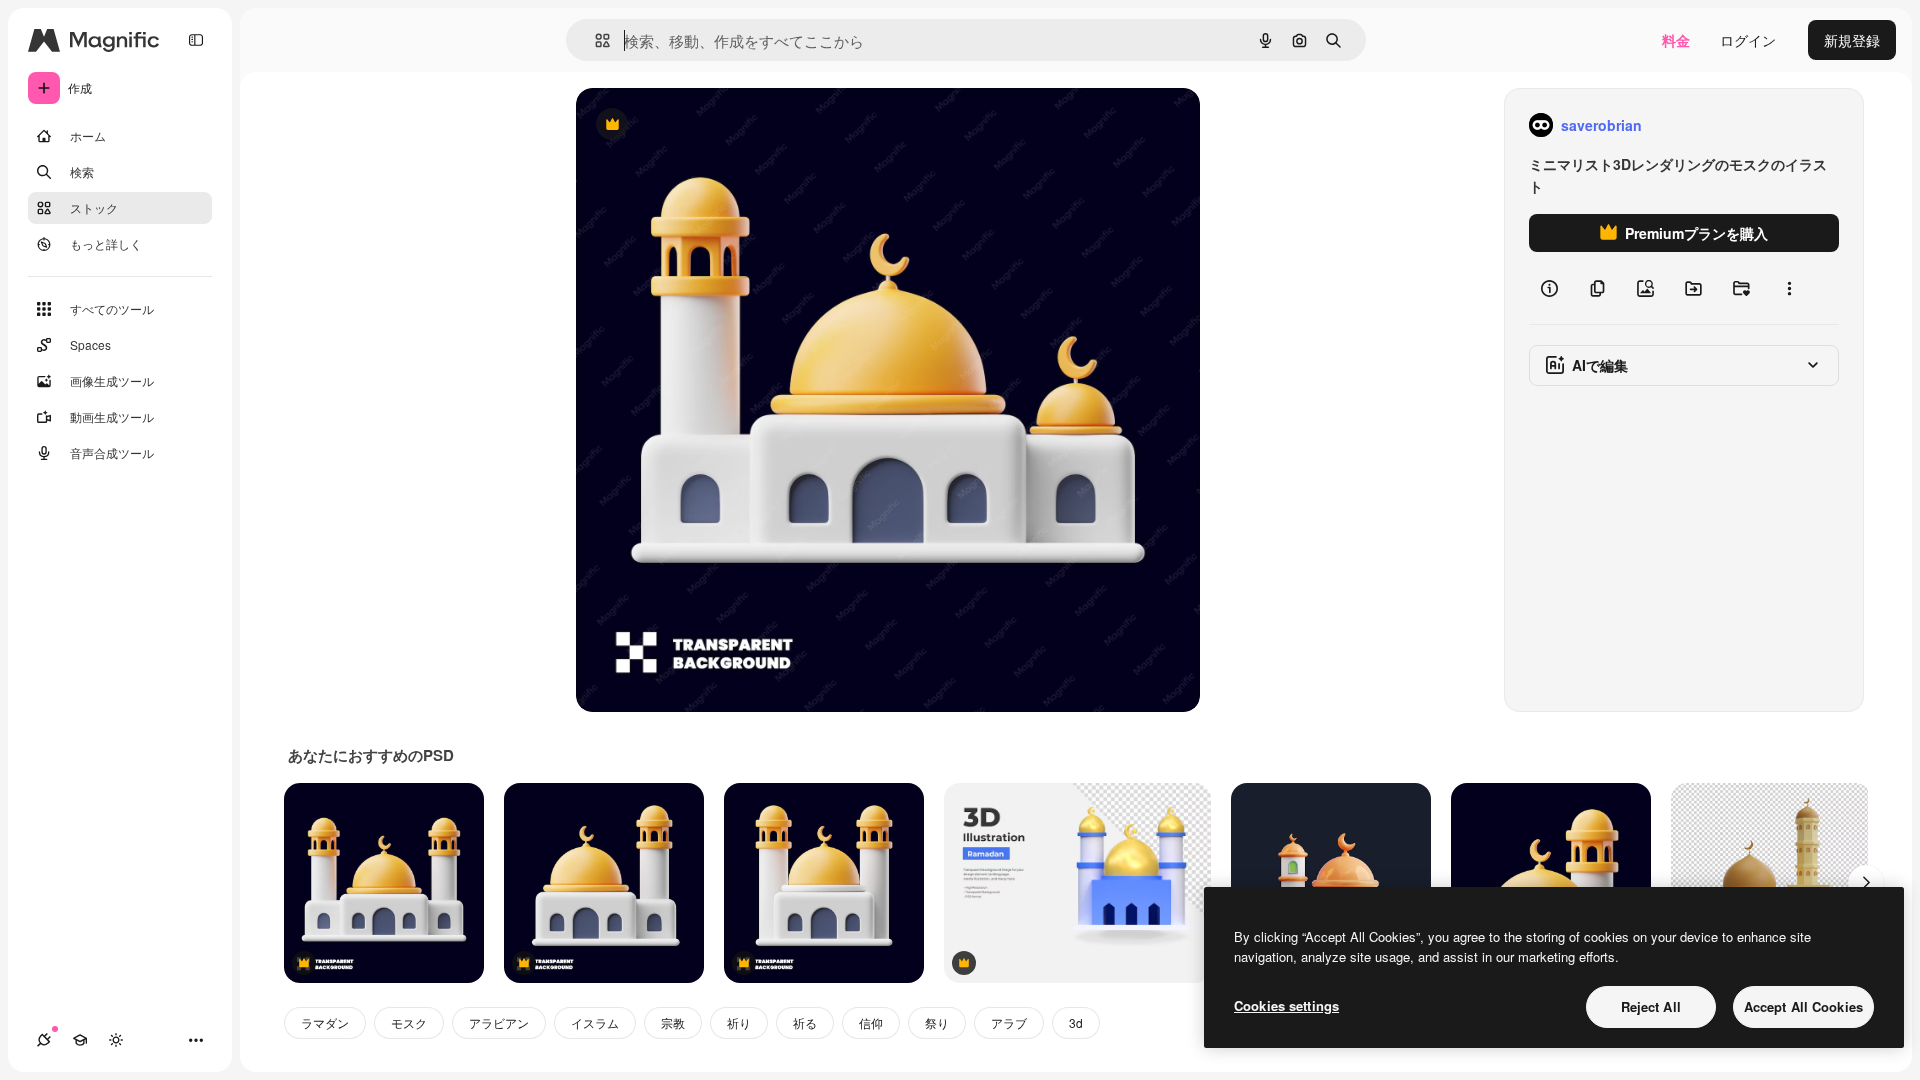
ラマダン (325, 1022)
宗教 (673, 1022)
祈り (739, 1022)
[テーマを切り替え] (116, 1040)
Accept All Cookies (1803, 1006)
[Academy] (80, 1040)
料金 (1676, 40)
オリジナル (713, 125)
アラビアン (499, 1022)
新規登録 (1852, 40)
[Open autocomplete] (594, 40)
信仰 (871, 1022)
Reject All (1651, 1006)
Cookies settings (1286, 1005)
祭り (937, 1022)
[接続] (44, 1040)
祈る (805, 1022)
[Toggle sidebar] (196, 40)
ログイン (1748, 40)
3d (1076, 1022)
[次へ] (1866, 883)
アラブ (1009, 1022)
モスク (409, 1022)
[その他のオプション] (1789, 288)
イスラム (595, 1022)
